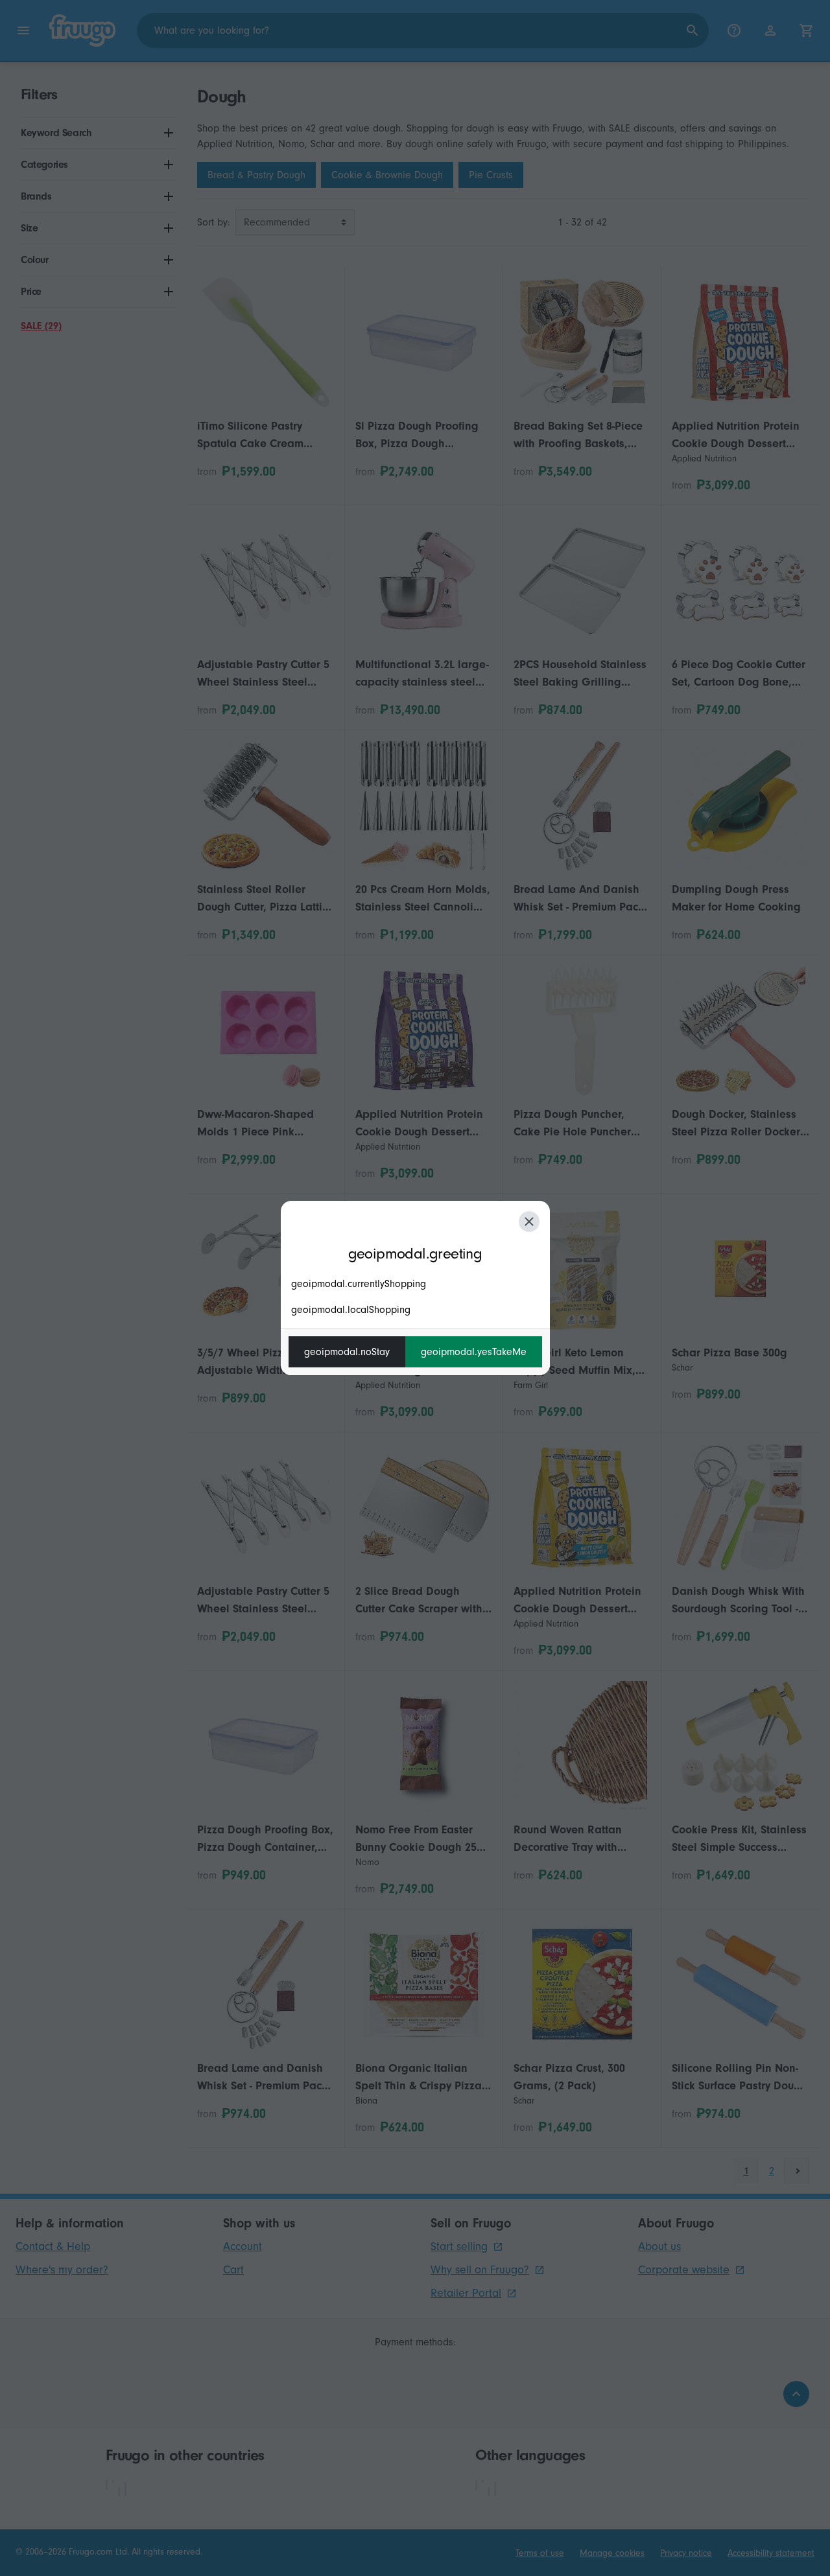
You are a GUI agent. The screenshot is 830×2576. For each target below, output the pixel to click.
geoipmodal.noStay (347, 1352)
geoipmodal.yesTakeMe (474, 1352)
